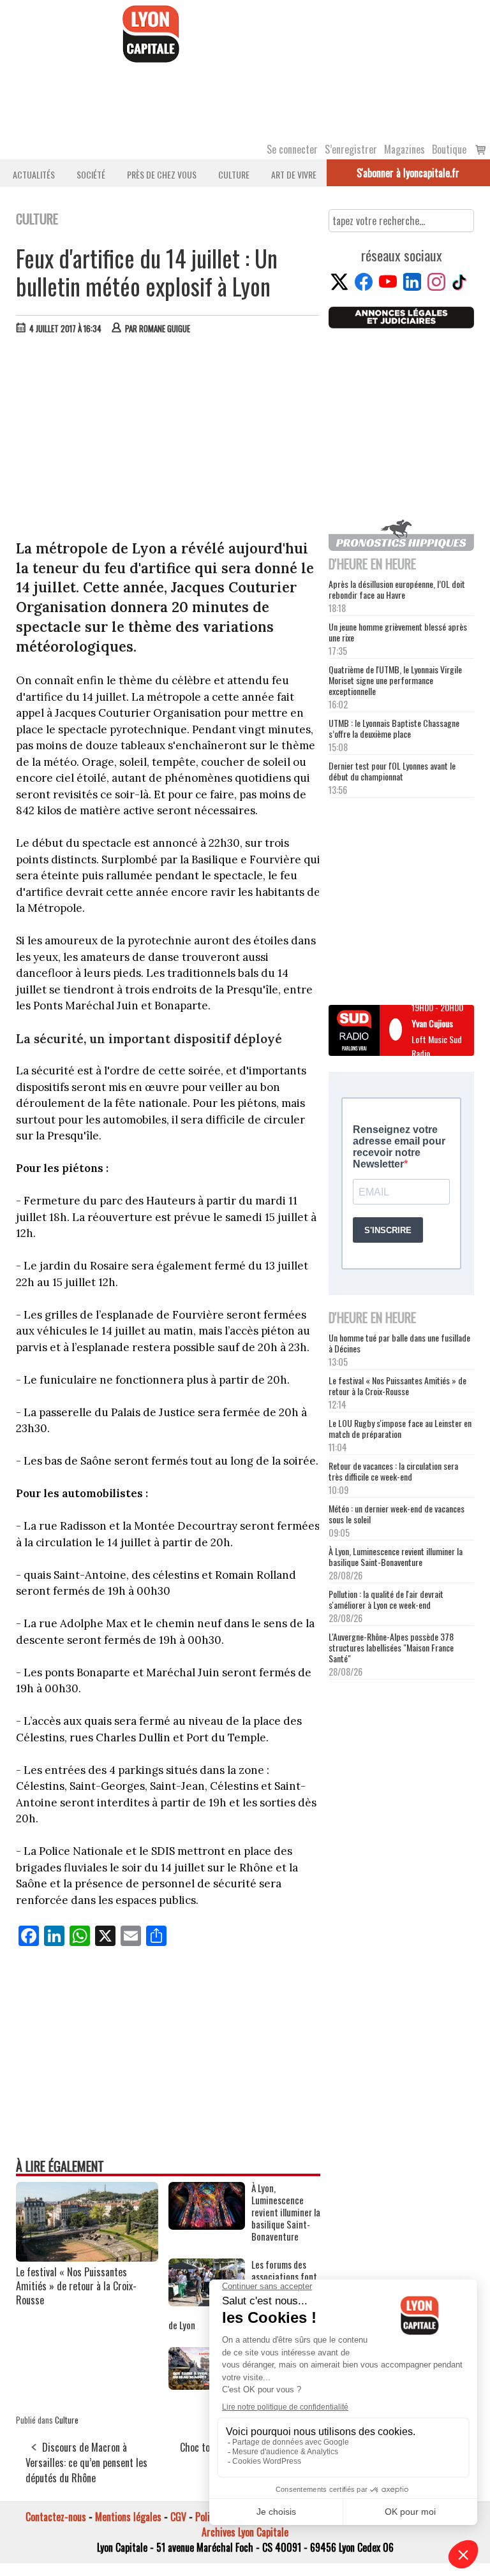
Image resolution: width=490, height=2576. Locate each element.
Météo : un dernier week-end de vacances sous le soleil (397, 1514)
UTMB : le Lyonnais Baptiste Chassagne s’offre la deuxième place (394, 728)
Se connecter (292, 149)
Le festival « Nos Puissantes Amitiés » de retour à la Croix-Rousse (76, 2286)
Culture (234, 174)
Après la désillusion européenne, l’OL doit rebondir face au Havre (397, 589)
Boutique (449, 149)
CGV (178, 2517)
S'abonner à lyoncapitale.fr (408, 173)
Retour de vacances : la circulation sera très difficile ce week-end (393, 1471)
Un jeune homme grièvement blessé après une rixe (398, 632)
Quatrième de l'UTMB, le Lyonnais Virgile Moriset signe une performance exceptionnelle (395, 680)
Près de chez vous (162, 174)
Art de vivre (294, 174)
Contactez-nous (56, 2517)
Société (91, 174)
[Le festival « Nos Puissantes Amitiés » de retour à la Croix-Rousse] (87, 2257)
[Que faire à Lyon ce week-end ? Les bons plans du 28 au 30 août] (207, 2385)
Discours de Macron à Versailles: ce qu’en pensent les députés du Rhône (86, 2463)
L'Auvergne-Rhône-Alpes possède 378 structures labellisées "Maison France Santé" (391, 1647)
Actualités (34, 174)
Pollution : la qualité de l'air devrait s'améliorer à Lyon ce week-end (386, 1599)
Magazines (405, 149)
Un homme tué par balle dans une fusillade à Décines (399, 1343)
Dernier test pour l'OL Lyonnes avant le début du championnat (392, 771)
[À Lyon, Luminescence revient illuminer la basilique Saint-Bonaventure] (207, 2225)
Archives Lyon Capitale (245, 2532)
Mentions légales (128, 2517)
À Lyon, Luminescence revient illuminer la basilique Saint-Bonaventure (396, 1556)
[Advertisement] (168, 440)
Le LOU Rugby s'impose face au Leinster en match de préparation (400, 1428)
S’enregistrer (351, 149)
